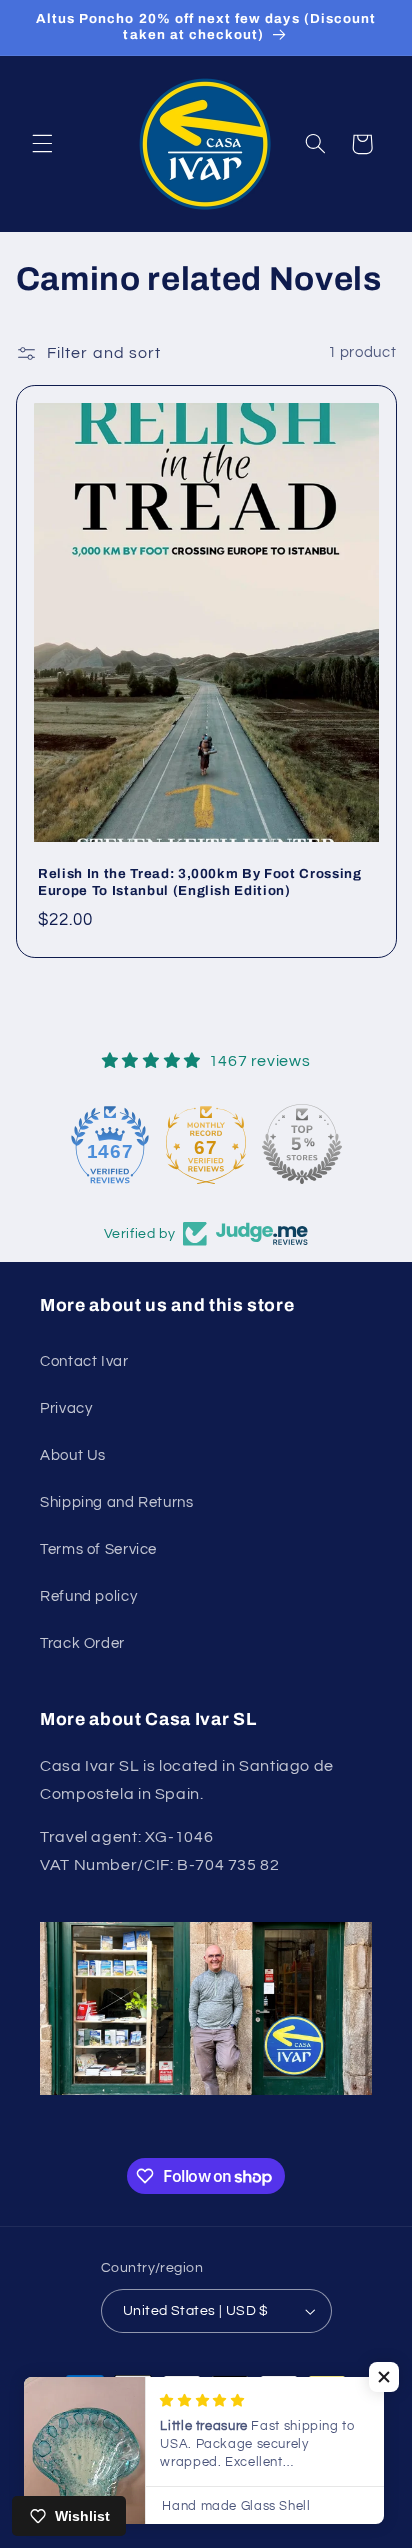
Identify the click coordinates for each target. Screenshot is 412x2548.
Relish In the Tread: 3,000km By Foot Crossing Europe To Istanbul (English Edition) (200, 882)
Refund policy (88, 1596)
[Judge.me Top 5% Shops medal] (329, 1144)
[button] (42, 144)
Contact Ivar (84, 1361)
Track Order (82, 1643)
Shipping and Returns (117, 1502)
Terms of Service (98, 1549)
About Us (73, 1455)
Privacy (66, 1408)
